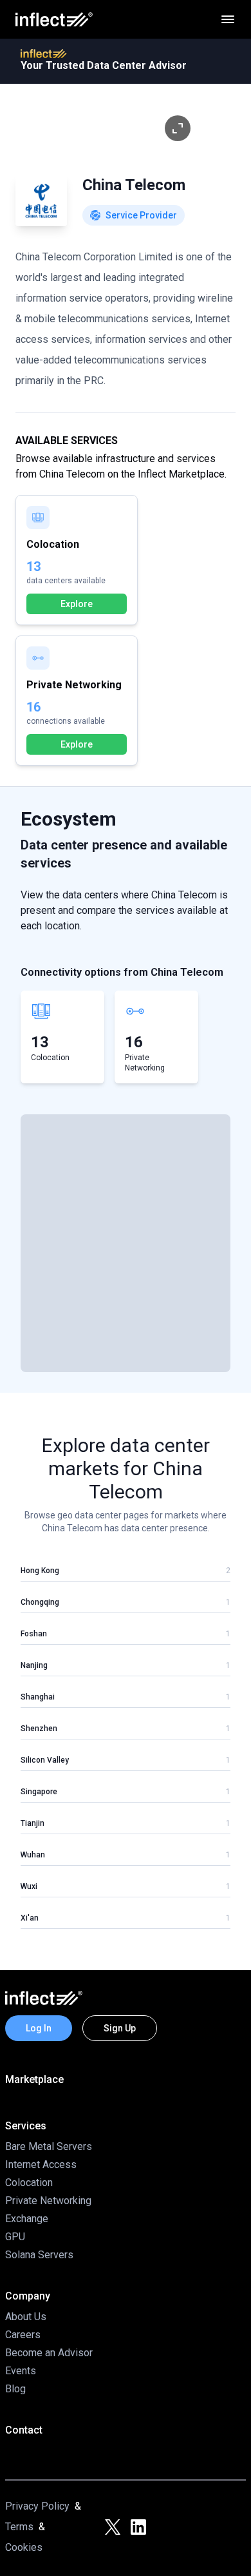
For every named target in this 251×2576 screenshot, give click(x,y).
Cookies (24, 2547)
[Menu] (228, 19)
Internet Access (41, 2164)
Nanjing (34, 1665)
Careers (23, 2335)
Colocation (29, 2183)
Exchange (27, 2219)
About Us (26, 2317)
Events (21, 2371)
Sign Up (120, 2028)
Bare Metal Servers (49, 2146)
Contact (24, 2430)
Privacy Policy (37, 2506)
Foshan (34, 1634)
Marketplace (34, 2079)
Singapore (39, 1792)
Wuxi (29, 1886)
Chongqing (40, 1602)
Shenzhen (39, 1729)
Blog (15, 2389)
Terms (19, 2527)
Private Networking (48, 2201)
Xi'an (30, 1918)
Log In (39, 2028)
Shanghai (38, 1697)
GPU (15, 2237)
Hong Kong (40, 1571)
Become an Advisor (49, 2353)
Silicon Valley (45, 1760)
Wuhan (33, 1855)
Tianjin (33, 1823)
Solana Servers (39, 2255)
